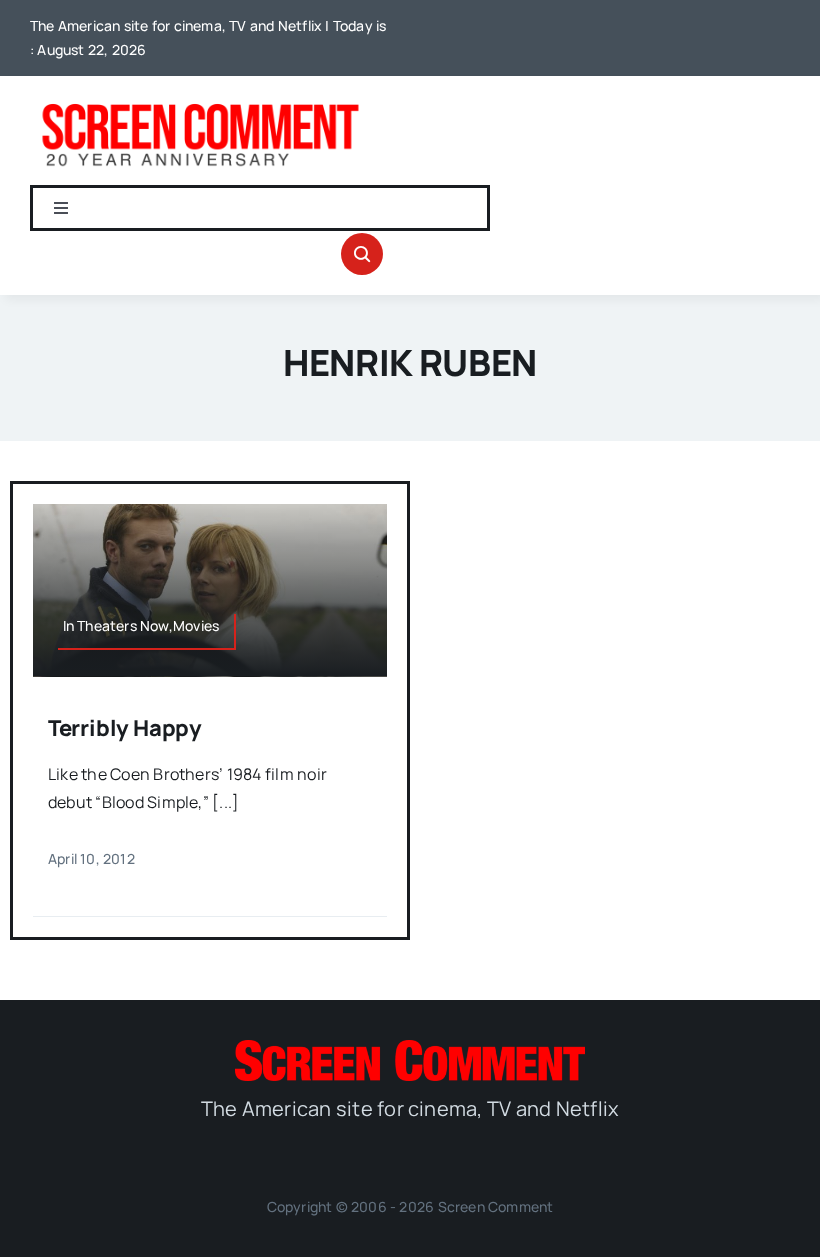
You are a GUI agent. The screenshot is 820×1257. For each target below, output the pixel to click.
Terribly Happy (125, 728)
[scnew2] (200, 104)
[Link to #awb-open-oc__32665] (362, 254)
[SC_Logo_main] (410, 1048)
